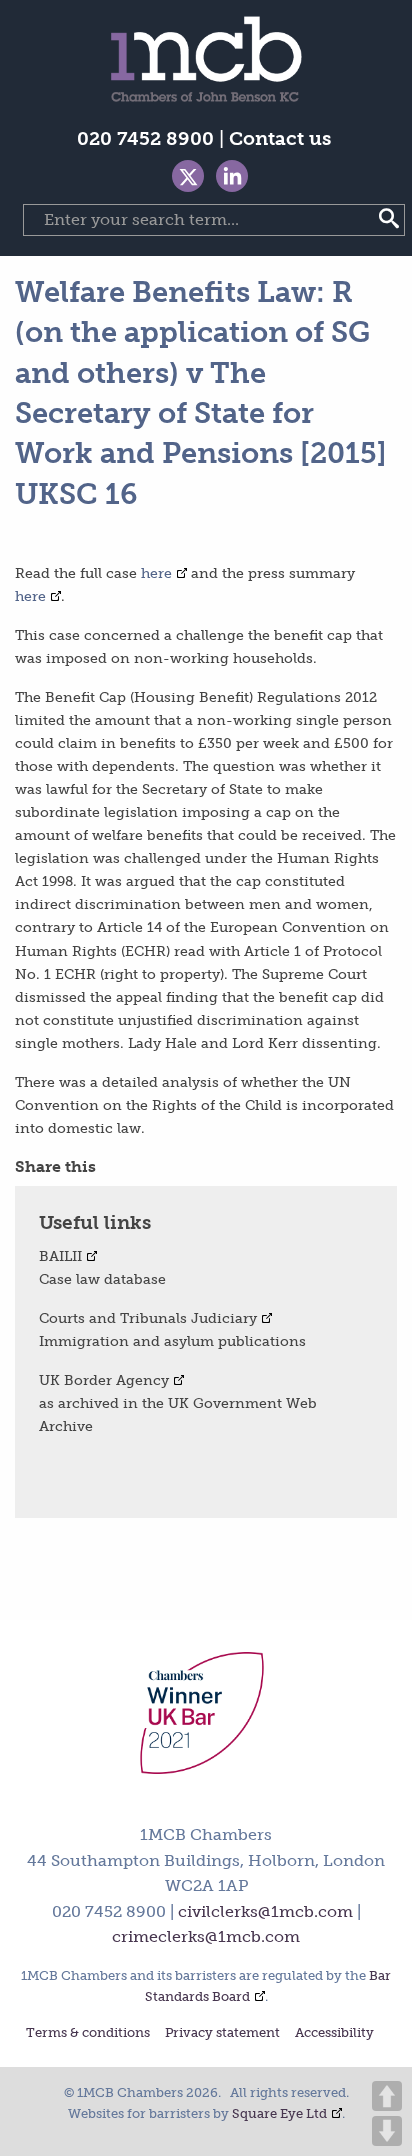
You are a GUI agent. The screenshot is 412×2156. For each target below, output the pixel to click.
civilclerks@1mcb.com (265, 1911)
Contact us (280, 138)
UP (387, 2096)
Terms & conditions (88, 2033)
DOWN (387, 2131)
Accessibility (334, 2033)
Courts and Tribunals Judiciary (148, 1318)
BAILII (60, 1256)
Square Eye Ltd (279, 2113)
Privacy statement (222, 2033)
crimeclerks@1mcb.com (206, 1936)
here (156, 573)
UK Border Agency (104, 1380)
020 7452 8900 (145, 138)
